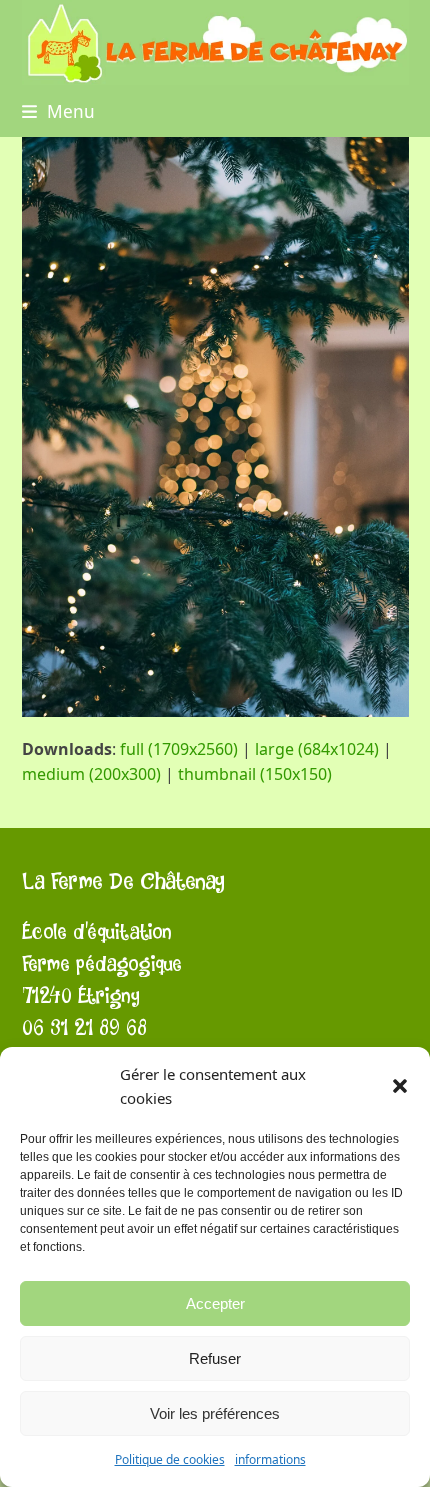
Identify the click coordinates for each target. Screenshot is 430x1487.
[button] (400, 1086)
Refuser (215, 1358)
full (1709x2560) (179, 749)
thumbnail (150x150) (255, 774)
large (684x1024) (317, 749)
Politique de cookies (170, 1459)
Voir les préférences (215, 1413)
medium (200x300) (91, 774)
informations (270, 1459)
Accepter (215, 1303)
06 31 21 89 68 (84, 1028)
